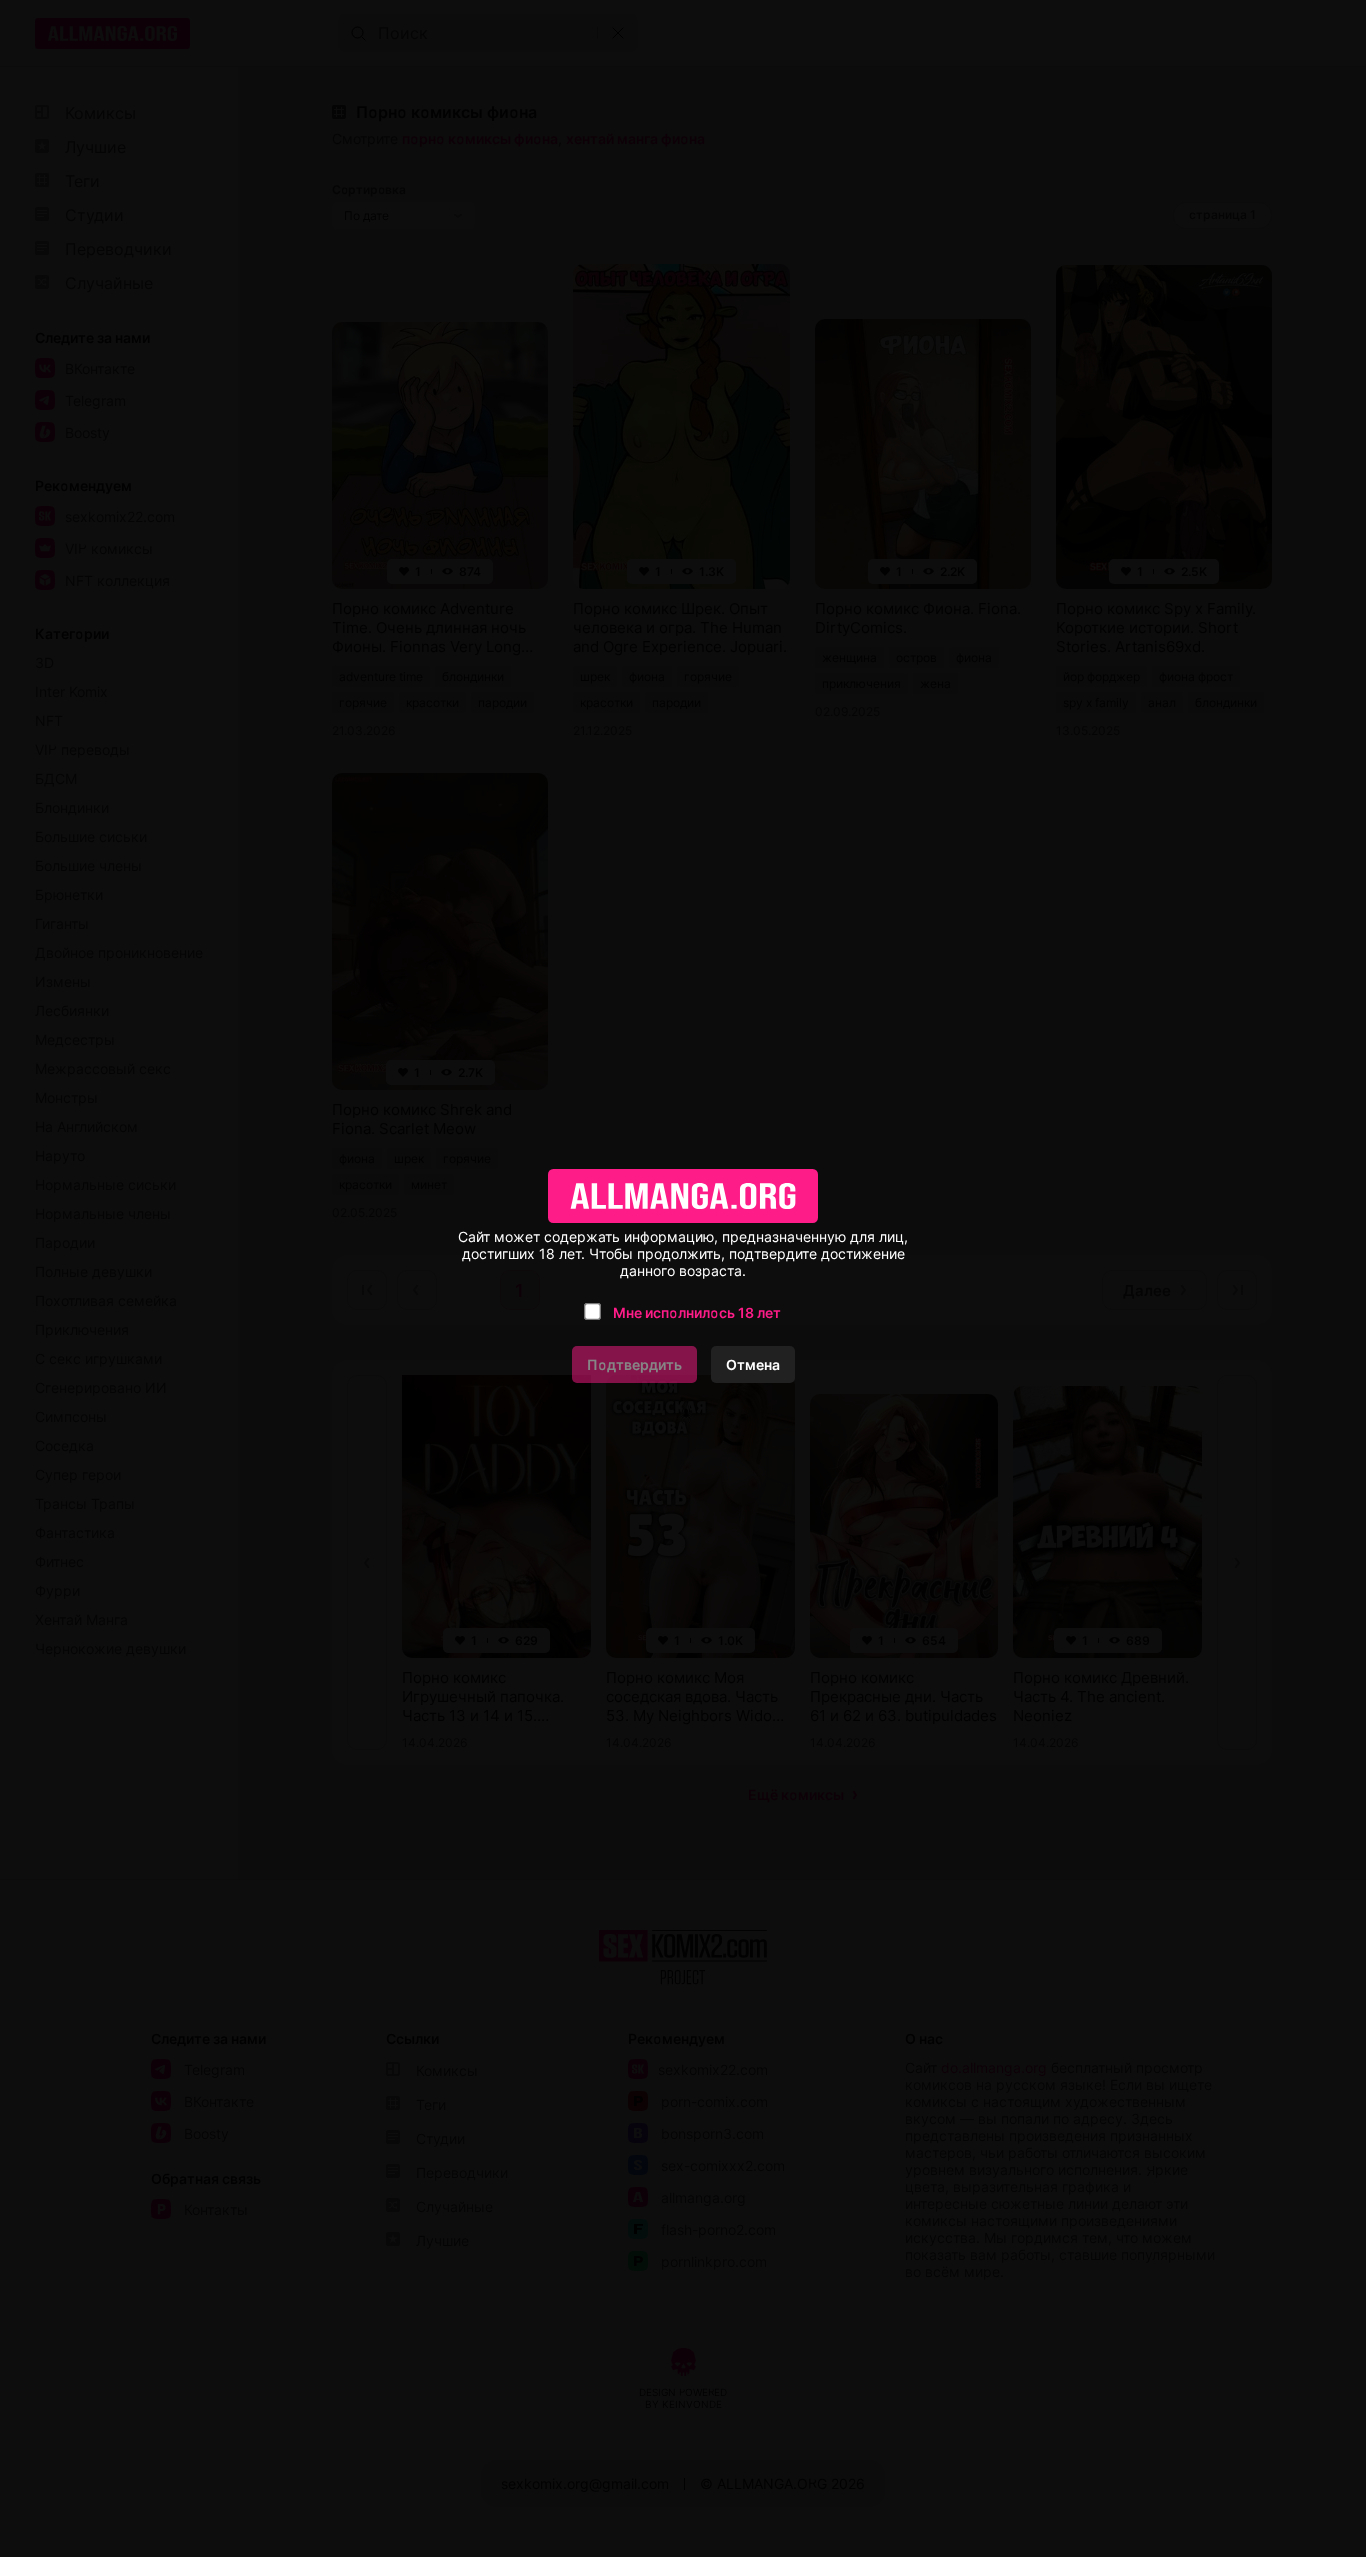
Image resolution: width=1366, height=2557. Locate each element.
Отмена (753, 1364)
